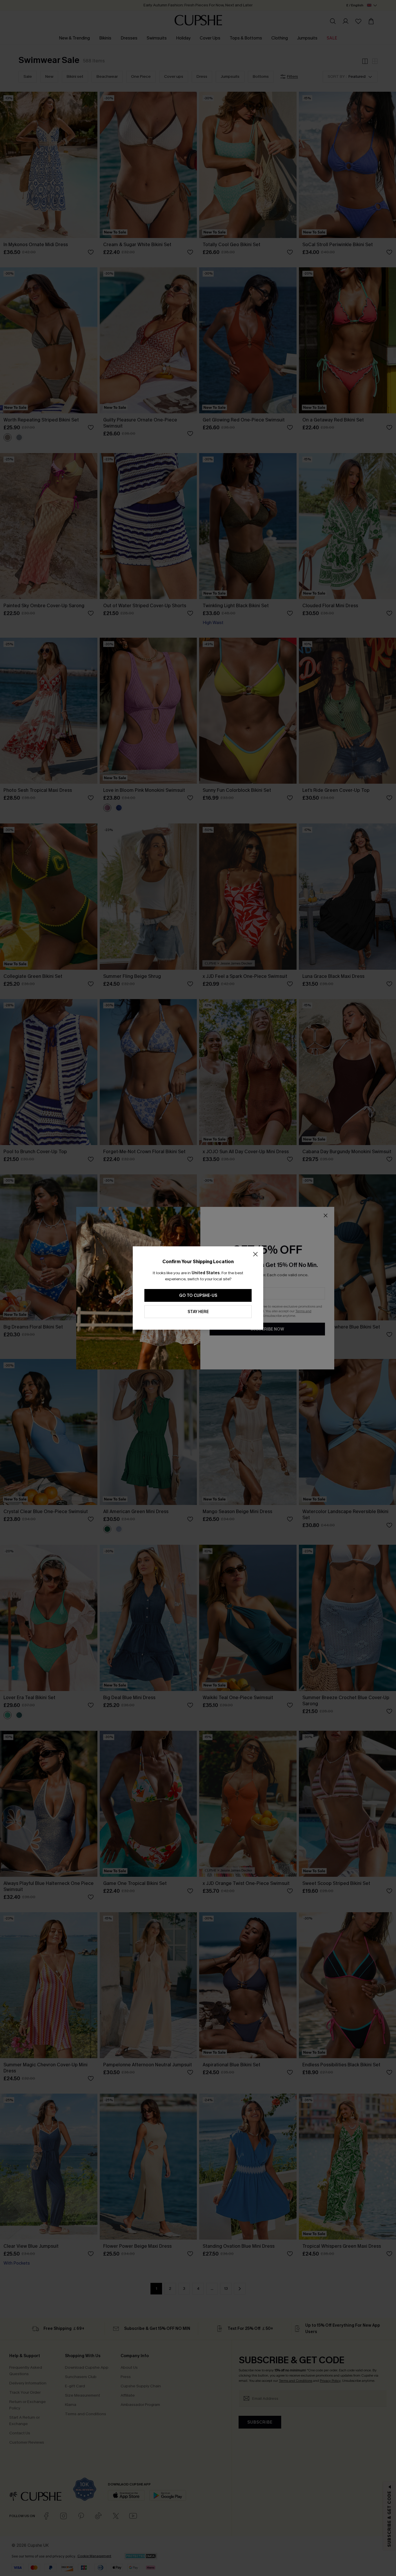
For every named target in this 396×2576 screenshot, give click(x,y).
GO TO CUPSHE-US (198, 1296)
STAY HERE (198, 1312)
